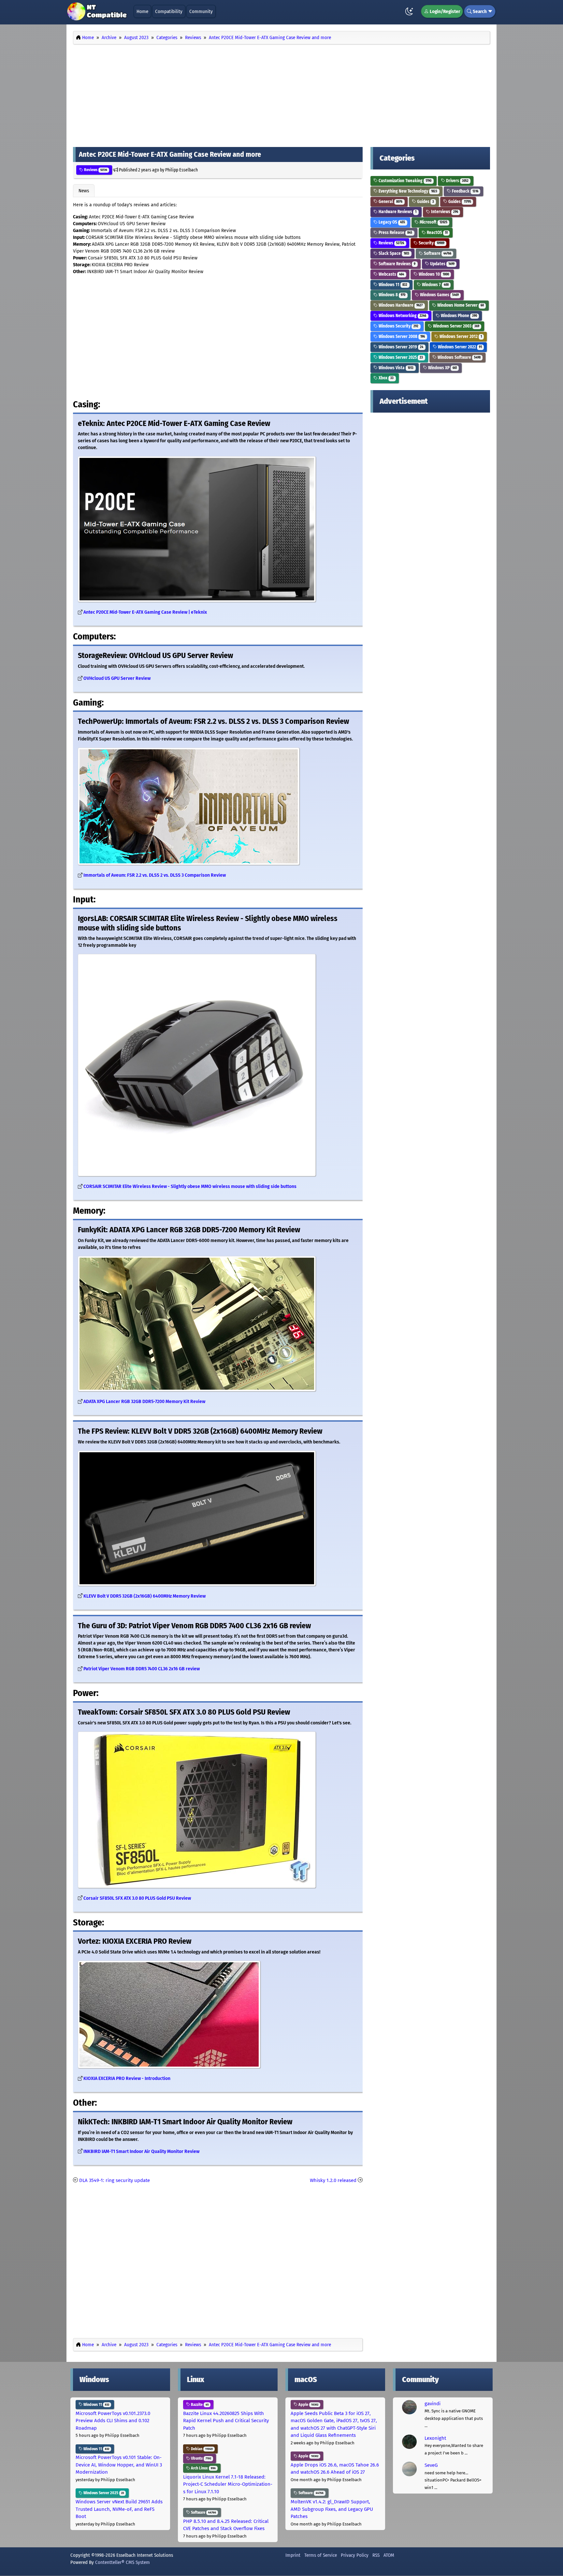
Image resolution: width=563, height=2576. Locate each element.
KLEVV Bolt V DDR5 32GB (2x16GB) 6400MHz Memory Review (144, 1596)
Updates (442, 264)
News (84, 191)
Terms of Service (321, 2555)
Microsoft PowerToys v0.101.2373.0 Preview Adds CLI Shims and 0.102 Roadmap (113, 2421)
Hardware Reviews (397, 212)
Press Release (395, 233)
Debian (201, 2449)
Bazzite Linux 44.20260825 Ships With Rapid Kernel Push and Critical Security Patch (226, 2421)
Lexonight (435, 2438)
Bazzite (199, 2405)
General (390, 202)
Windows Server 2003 (456, 326)
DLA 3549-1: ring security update (115, 2180)
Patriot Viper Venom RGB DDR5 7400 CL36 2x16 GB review (142, 1669)
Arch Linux (203, 2468)
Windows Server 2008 (401, 337)
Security (431, 243)
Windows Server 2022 (459, 347)
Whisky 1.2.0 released (333, 2180)
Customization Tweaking (404, 181)
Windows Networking (402, 316)
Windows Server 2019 (400, 347)
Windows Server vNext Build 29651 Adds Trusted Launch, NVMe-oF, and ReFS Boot (119, 2509)
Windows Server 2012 (460, 337)
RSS (376, 2555)
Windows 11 (392, 285)
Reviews (95, 170)
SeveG (431, 2465)
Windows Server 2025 (400, 357)
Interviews (444, 212)
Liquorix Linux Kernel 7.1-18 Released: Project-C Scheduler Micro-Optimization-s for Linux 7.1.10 (228, 2484)
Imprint (293, 2555)
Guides (425, 202)
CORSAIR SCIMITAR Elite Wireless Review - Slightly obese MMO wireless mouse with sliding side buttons (190, 1186)
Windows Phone (458, 316)
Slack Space (393, 253)
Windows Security (398, 326)
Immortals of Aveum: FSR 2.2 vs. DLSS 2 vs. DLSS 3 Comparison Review (155, 875)
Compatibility (169, 11)
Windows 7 (435, 285)
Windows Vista (396, 368)
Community (201, 11)
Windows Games (439, 295)
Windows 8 (391, 295)
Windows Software (459, 357)
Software (437, 253)
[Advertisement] (281, 94)
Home (142, 11)
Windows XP (442, 368)
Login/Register (444, 11)
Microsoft (433, 222)
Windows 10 (433, 274)
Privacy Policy (355, 2555)
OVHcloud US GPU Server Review (117, 678)
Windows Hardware (400, 305)
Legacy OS (391, 222)
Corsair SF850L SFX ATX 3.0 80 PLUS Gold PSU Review (137, 1898)
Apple (308, 2405)
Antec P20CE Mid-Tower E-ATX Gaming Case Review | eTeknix (145, 612)
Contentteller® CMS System (123, 2562)
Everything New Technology (407, 191)
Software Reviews (397, 264)
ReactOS (437, 233)
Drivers (457, 181)
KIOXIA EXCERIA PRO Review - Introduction (127, 2078)
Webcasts (391, 274)
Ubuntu (201, 2458)
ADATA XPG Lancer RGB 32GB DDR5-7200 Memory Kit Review (144, 1402)
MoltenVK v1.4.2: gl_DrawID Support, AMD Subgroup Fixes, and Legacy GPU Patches (332, 2509)
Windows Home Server (460, 305)
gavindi (433, 2404)
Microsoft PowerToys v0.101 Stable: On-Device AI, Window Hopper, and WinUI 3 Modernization (119, 2465)
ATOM (389, 2555)
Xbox (386, 378)
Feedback (465, 191)
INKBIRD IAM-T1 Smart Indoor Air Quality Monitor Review (141, 2152)
